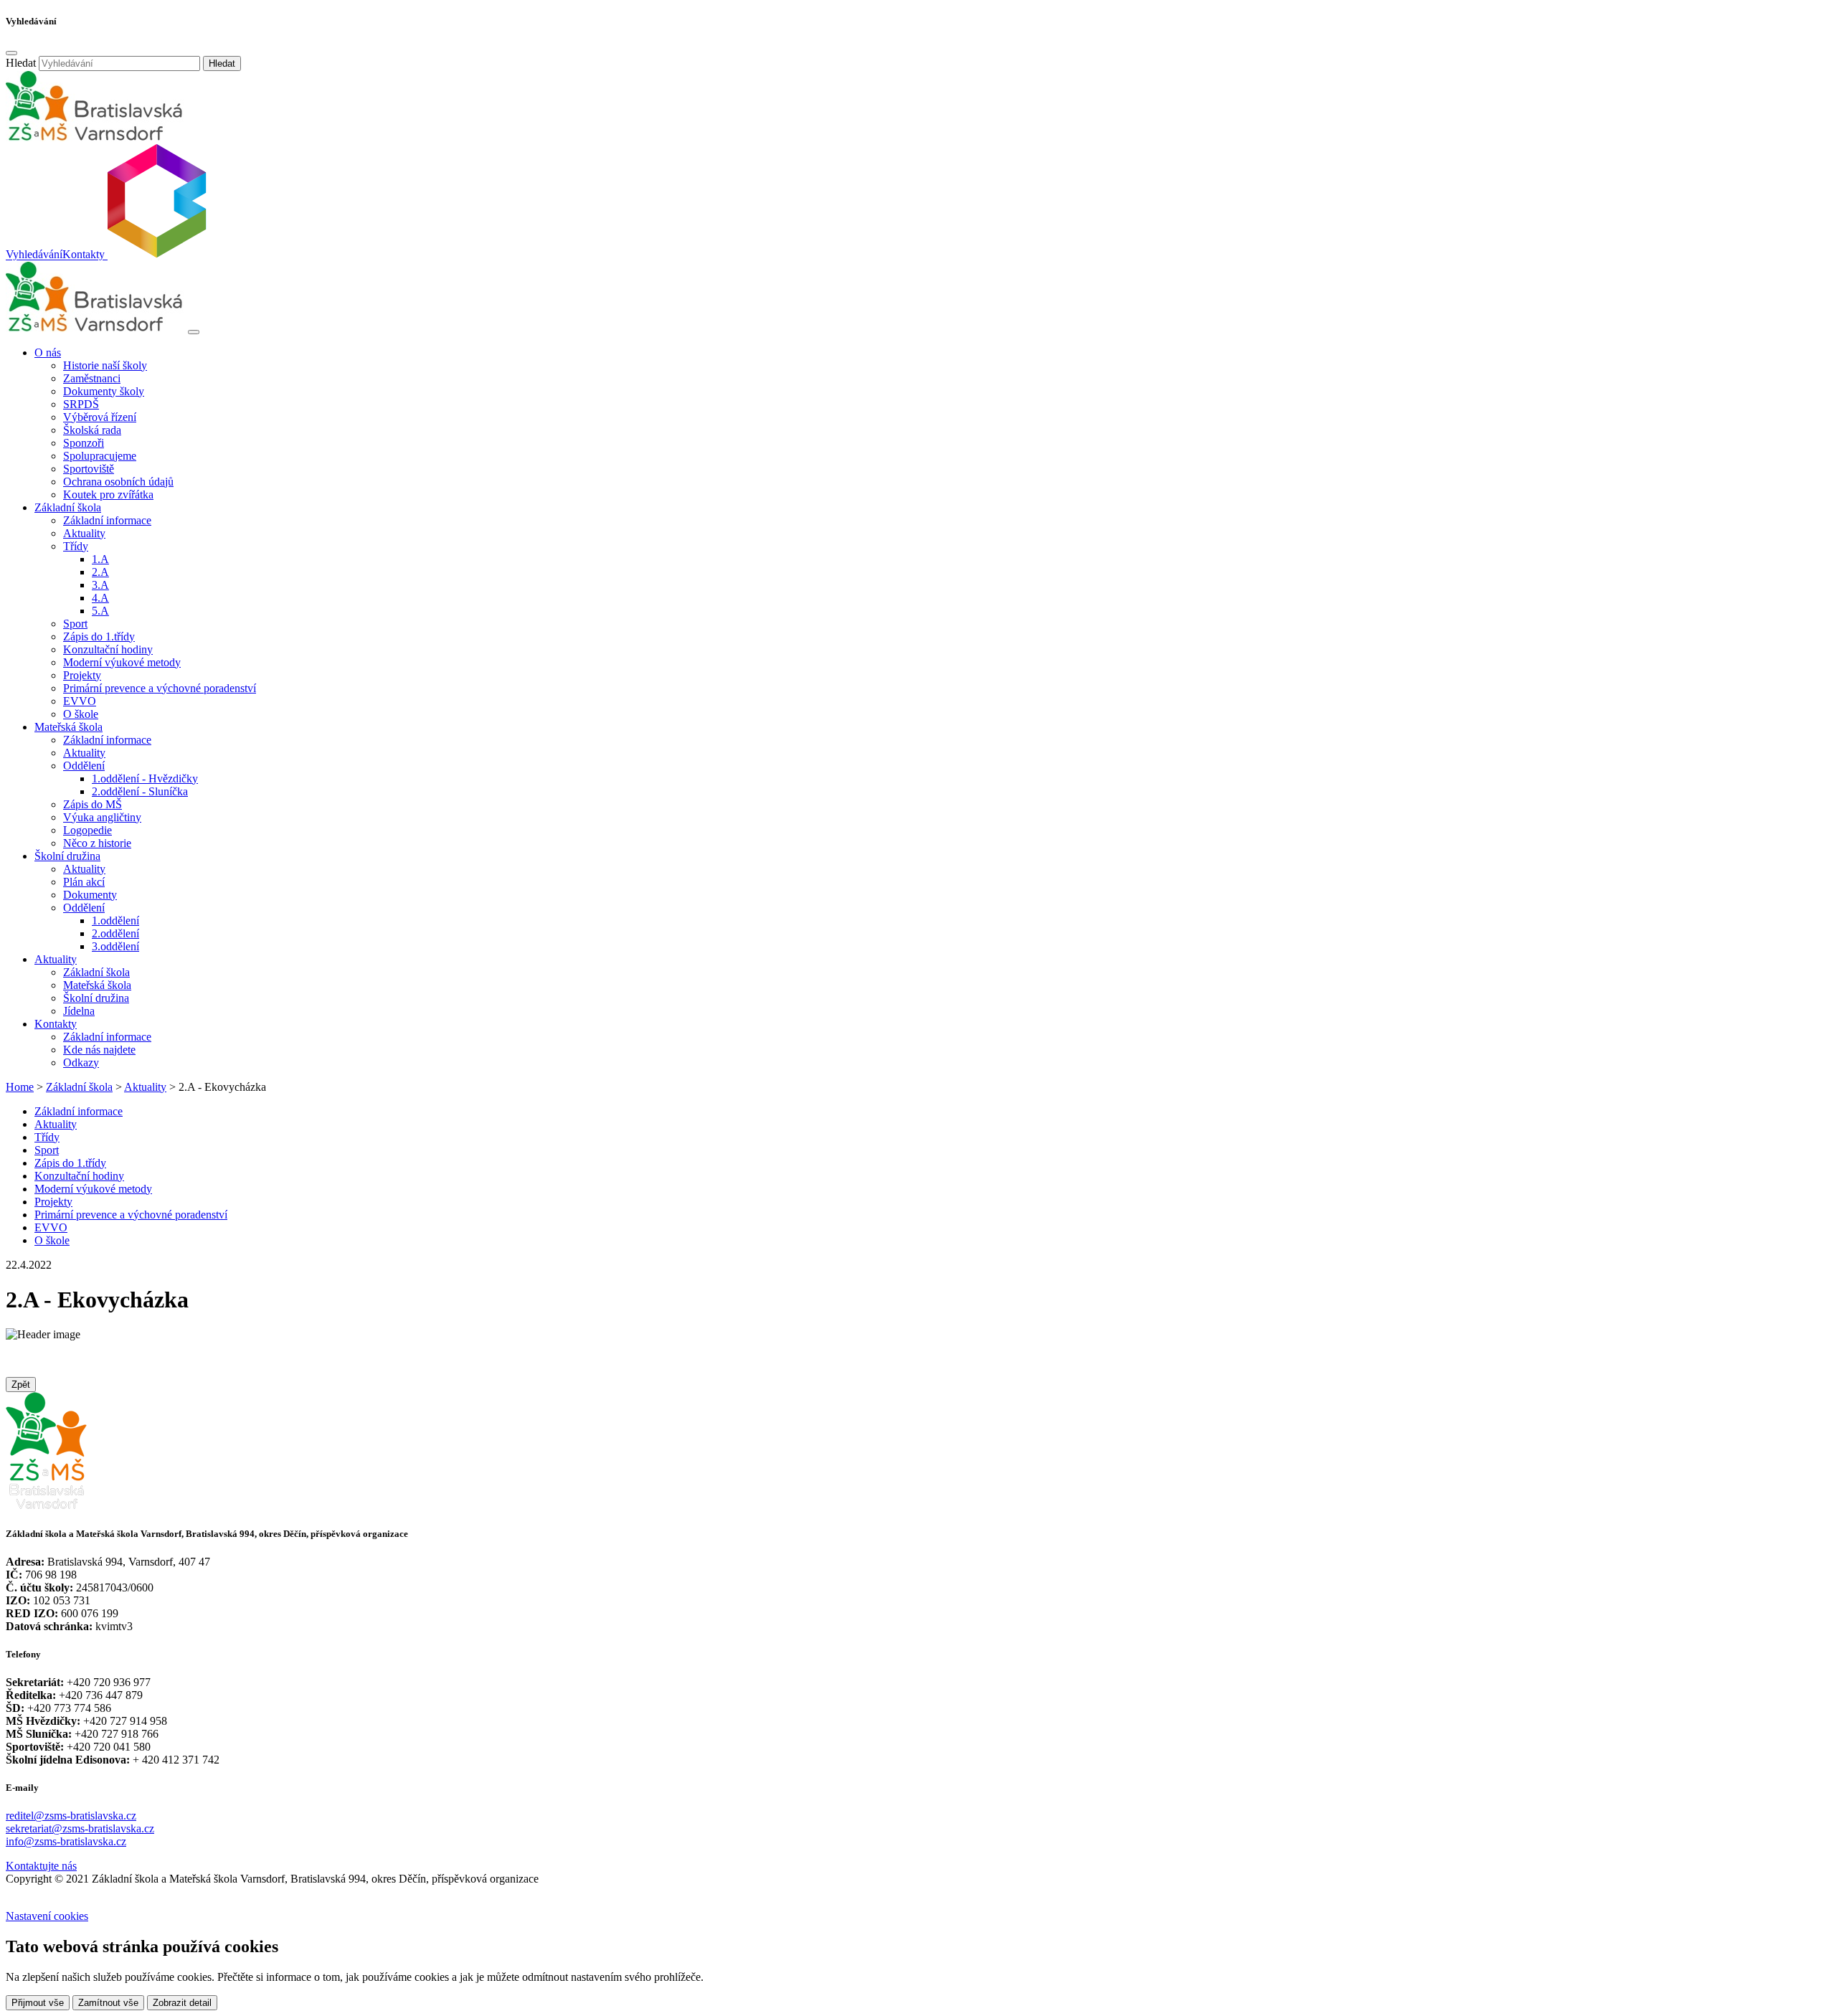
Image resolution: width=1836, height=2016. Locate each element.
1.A (100, 559)
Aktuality (84, 533)
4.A (100, 598)
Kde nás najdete (99, 1050)
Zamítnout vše (108, 2003)
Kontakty (84, 255)
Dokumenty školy (104, 391)
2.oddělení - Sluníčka (140, 791)
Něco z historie (97, 843)
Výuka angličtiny (102, 817)
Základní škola (96, 972)
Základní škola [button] (68, 507)
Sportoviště (89, 469)
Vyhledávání (34, 255)
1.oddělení (115, 921)
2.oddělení (115, 933)
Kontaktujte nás (41, 1866)
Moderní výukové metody (122, 662)
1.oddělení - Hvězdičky (145, 779)
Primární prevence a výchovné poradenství (160, 688)
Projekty (82, 675)
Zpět (21, 1385)
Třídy (47, 1137)
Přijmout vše (38, 2003)
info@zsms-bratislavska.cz (66, 1841)
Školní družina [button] (67, 856)
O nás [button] (48, 352)
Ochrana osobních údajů (118, 482)
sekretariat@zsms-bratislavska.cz (80, 1828)
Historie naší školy (105, 365)
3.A (100, 585)
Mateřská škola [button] (68, 727)
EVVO (80, 701)
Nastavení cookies (47, 1916)
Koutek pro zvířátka (108, 494)
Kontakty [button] (56, 1024)
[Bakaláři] (156, 255)
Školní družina (96, 998)
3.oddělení (115, 946)
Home (20, 1087)
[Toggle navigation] (194, 332)
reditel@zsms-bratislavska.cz (71, 1816)
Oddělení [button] (84, 766)
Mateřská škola (97, 985)
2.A (100, 572)
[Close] (11, 53)
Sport (75, 624)
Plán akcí (84, 882)
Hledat (21, 63)
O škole (81, 714)
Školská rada (92, 430)
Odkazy (81, 1063)
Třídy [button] (76, 546)
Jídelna (79, 1011)
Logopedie (87, 830)
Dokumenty (90, 895)
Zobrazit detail (182, 2003)
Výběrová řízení (100, 417)
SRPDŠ (81, 404)
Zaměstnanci (92, 378)
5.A (100, 611)
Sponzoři (84, 443)
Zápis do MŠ (93, 804)
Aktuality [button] (56, 959)
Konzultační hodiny (108, 649)
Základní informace (107, 520)
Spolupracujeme (100, 456)
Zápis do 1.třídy (99, 636)
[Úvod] (95, 328)
